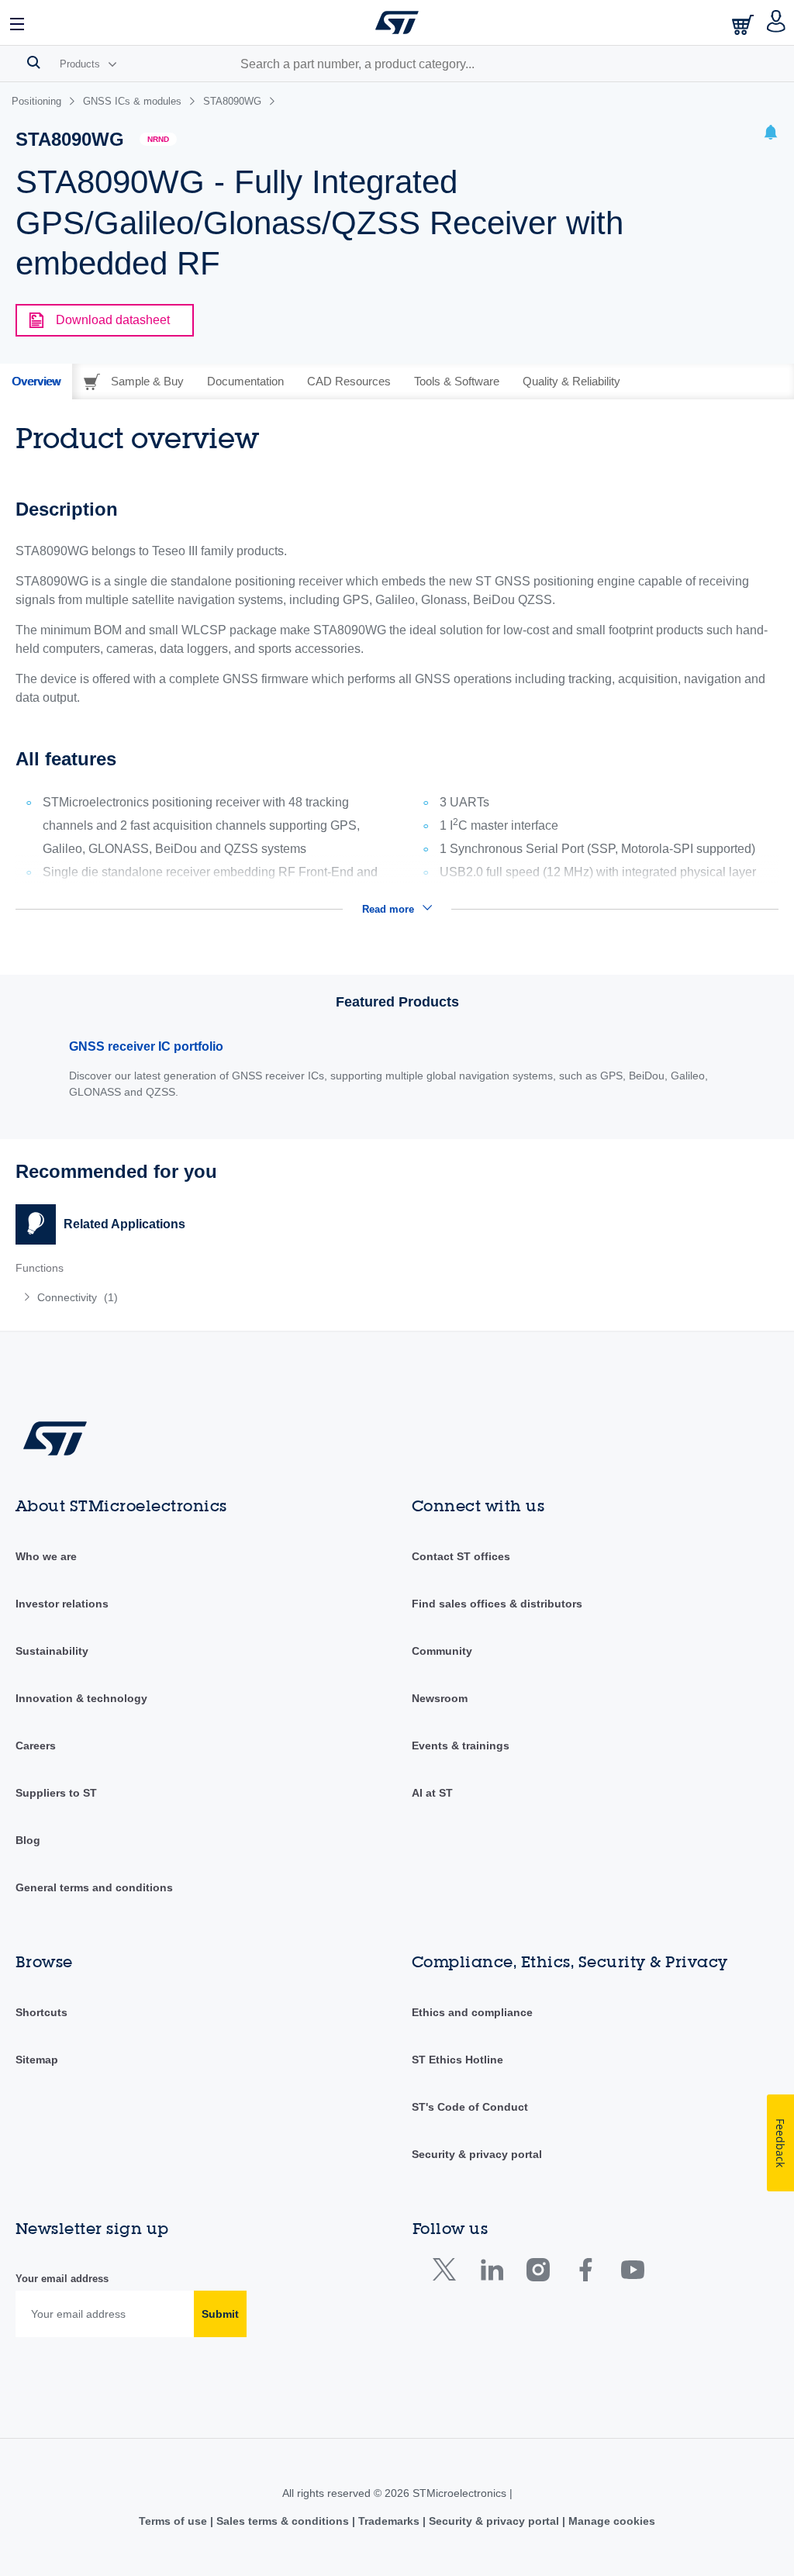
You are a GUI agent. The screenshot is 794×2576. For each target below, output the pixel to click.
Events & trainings (461, 1746)
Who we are (46, 1556)
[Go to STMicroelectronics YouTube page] (632, 2273)
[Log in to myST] (777, 22)
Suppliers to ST (56, 1793)
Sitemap (37, 2060)
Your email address (62, 2279)
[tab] (36, 382)
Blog (28, 1840)
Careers (36, 1746)
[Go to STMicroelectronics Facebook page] (585, 2273)
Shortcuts (41, 2012)
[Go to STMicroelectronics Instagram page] (538, 2273)
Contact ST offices (461, 1556)
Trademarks (389, 2521)
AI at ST (432, 1793)
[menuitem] (173, 1297)
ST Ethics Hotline (457, 2060)
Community (442, 1651)
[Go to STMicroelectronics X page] (448, 2273)
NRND (158, 139)
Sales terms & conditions (283, 2521)
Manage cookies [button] (610, 2521)
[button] (18, 22)
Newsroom (440, 1698)
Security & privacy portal (477, 2154)
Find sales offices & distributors (497, 1604)
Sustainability (52, 1651)
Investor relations (62, 1604)
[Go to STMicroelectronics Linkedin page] (491, 2273)
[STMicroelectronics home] (397, 22)
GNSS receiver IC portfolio (146, 1046)
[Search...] (34, 62)
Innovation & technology (81, 1698)
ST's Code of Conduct (470, 2107)
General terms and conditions (94, 1887)
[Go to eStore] (744, 24)
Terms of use (174, 2521)
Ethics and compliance (472, 2012)
